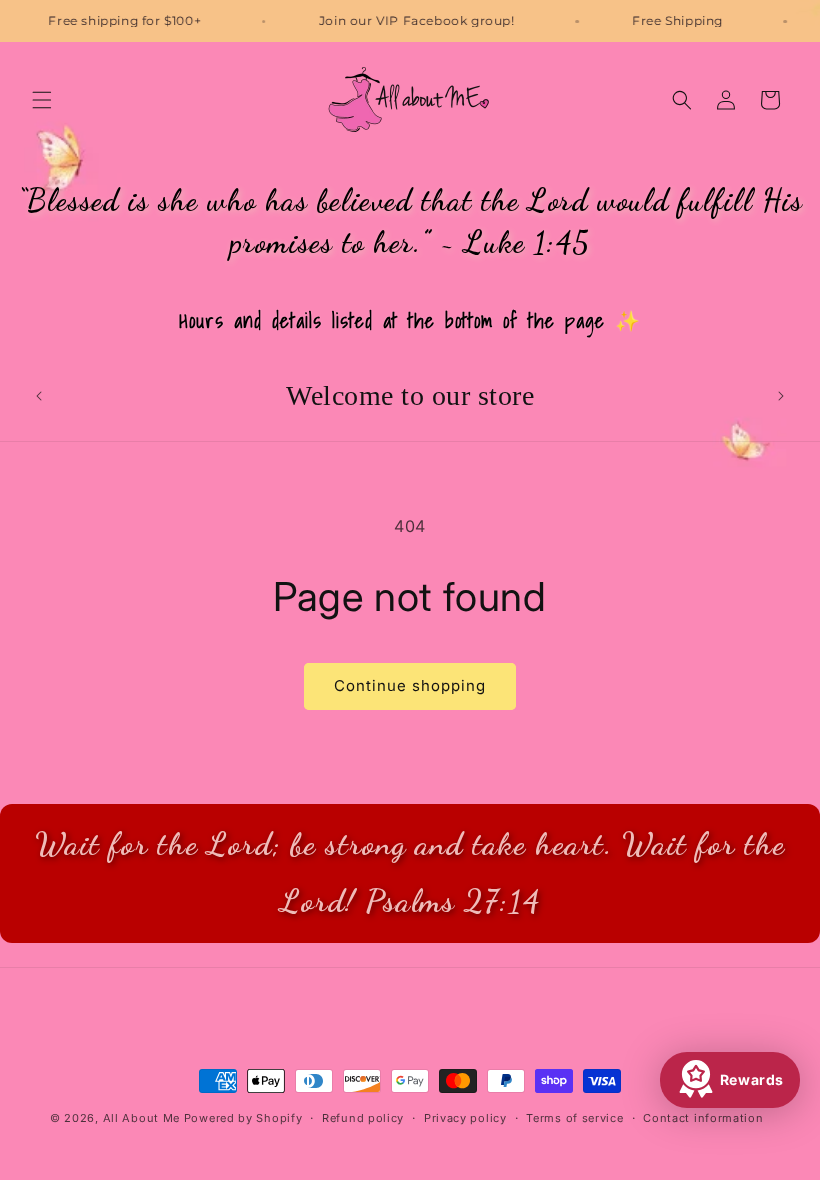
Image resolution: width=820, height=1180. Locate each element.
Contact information (703, 1118)
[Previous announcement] (39, 396)
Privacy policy (465, 1118)
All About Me (141, 1118)
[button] (42, 100)
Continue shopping (410, 685)
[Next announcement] (781, 396)
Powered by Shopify (243, 1118)
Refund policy (363, 1118)
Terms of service (574, 1118)
